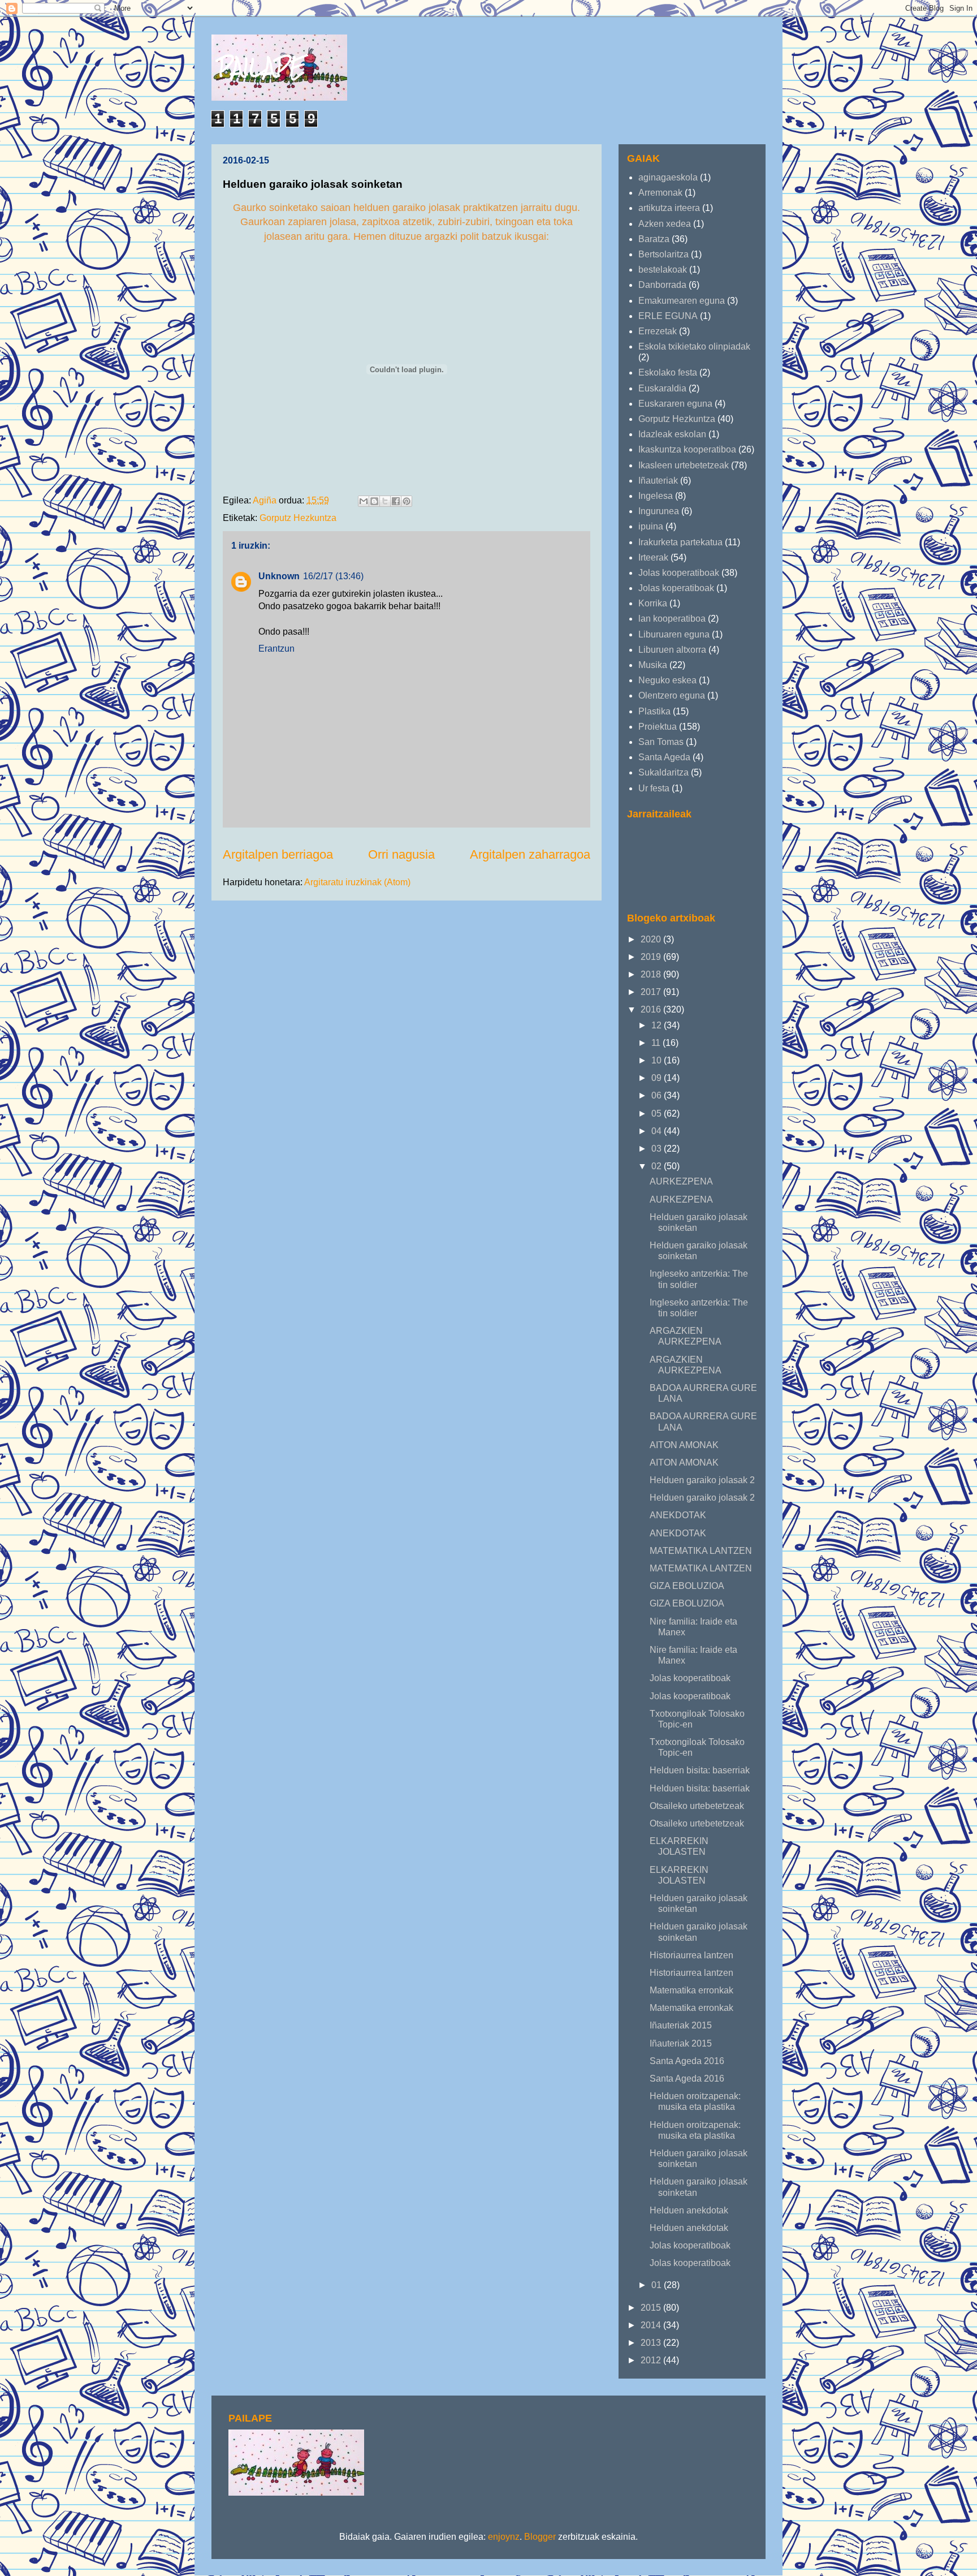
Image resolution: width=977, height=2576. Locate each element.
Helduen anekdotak (689, 2210)
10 (658, 1060)
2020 (652, 939)
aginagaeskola (668, 177)
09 (658, 1078)
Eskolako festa (668, 372)
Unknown (279, 576)
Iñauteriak (658, 481)
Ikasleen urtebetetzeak (684, 465)
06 (658, 1095)
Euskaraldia (662, 388)
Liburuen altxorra (672, 650)
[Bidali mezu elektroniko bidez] (364, 501)
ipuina (651, 526)
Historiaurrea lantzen (691, 1955)
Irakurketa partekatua (680, 542)
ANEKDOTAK (678, 1515)
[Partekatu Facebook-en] (396, 501)
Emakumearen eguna (682, 301)
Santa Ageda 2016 (687, 2061)
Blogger (540, 2537)
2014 (652, 2325)
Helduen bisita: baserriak (700, 1770)
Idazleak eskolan (672, 434)
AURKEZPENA (681, 1181)
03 (658, 1149)
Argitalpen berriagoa (278, 854)
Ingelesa (656, 496)
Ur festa (654, 788)
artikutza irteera (669, 208)
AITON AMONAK (684, 1445)
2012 (652, 2360)
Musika (653, 665)
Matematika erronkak (691, 1990)
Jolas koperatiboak (676, 588)
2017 (652, 992)
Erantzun (276, 649)
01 (658, 2285)
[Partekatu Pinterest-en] (407, 501)
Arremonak (660, 193)
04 (658, 1131)
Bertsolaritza (663, 254)
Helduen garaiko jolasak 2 (702, 1480)
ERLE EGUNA (668, 316)
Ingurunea (659, 511)
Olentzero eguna (672, 695)
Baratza (654, 239)
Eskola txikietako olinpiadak (694, 346)
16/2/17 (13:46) (333, 576)
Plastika (654, 711)
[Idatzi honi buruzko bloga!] (374, 501)
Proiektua (658, 727)
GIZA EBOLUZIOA (687, 1586)
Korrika (653, 603)
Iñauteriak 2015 (681, 2025)
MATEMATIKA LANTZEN (701, 1551)
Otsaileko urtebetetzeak (697, 1806)
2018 (652, 974)
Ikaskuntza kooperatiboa (687, 449)
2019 (652, 957)
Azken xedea (665, 224)
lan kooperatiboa (672, 619)
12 (658, 1025)
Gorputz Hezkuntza (298, 518)
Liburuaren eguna (674, 634)
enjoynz (504, 2537)
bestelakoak (663, 270)
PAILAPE (261, 66)
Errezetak (658, 331)
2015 (652, 2308)
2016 (652, 1009)
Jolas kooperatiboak (679, 573)
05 (658, 1113)
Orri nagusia (401, 854)
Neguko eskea (667, 680)
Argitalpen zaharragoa (530, 854)
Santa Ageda (664, 757)
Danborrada (662, 285)
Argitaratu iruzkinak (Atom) (357, 882)
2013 (652, 2343)
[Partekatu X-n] (385, 501)
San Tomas (661, 742)
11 (657, 1043)
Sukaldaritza (663, 772)
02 (658, 1166)
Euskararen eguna (675, 404)
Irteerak (653, 557)
